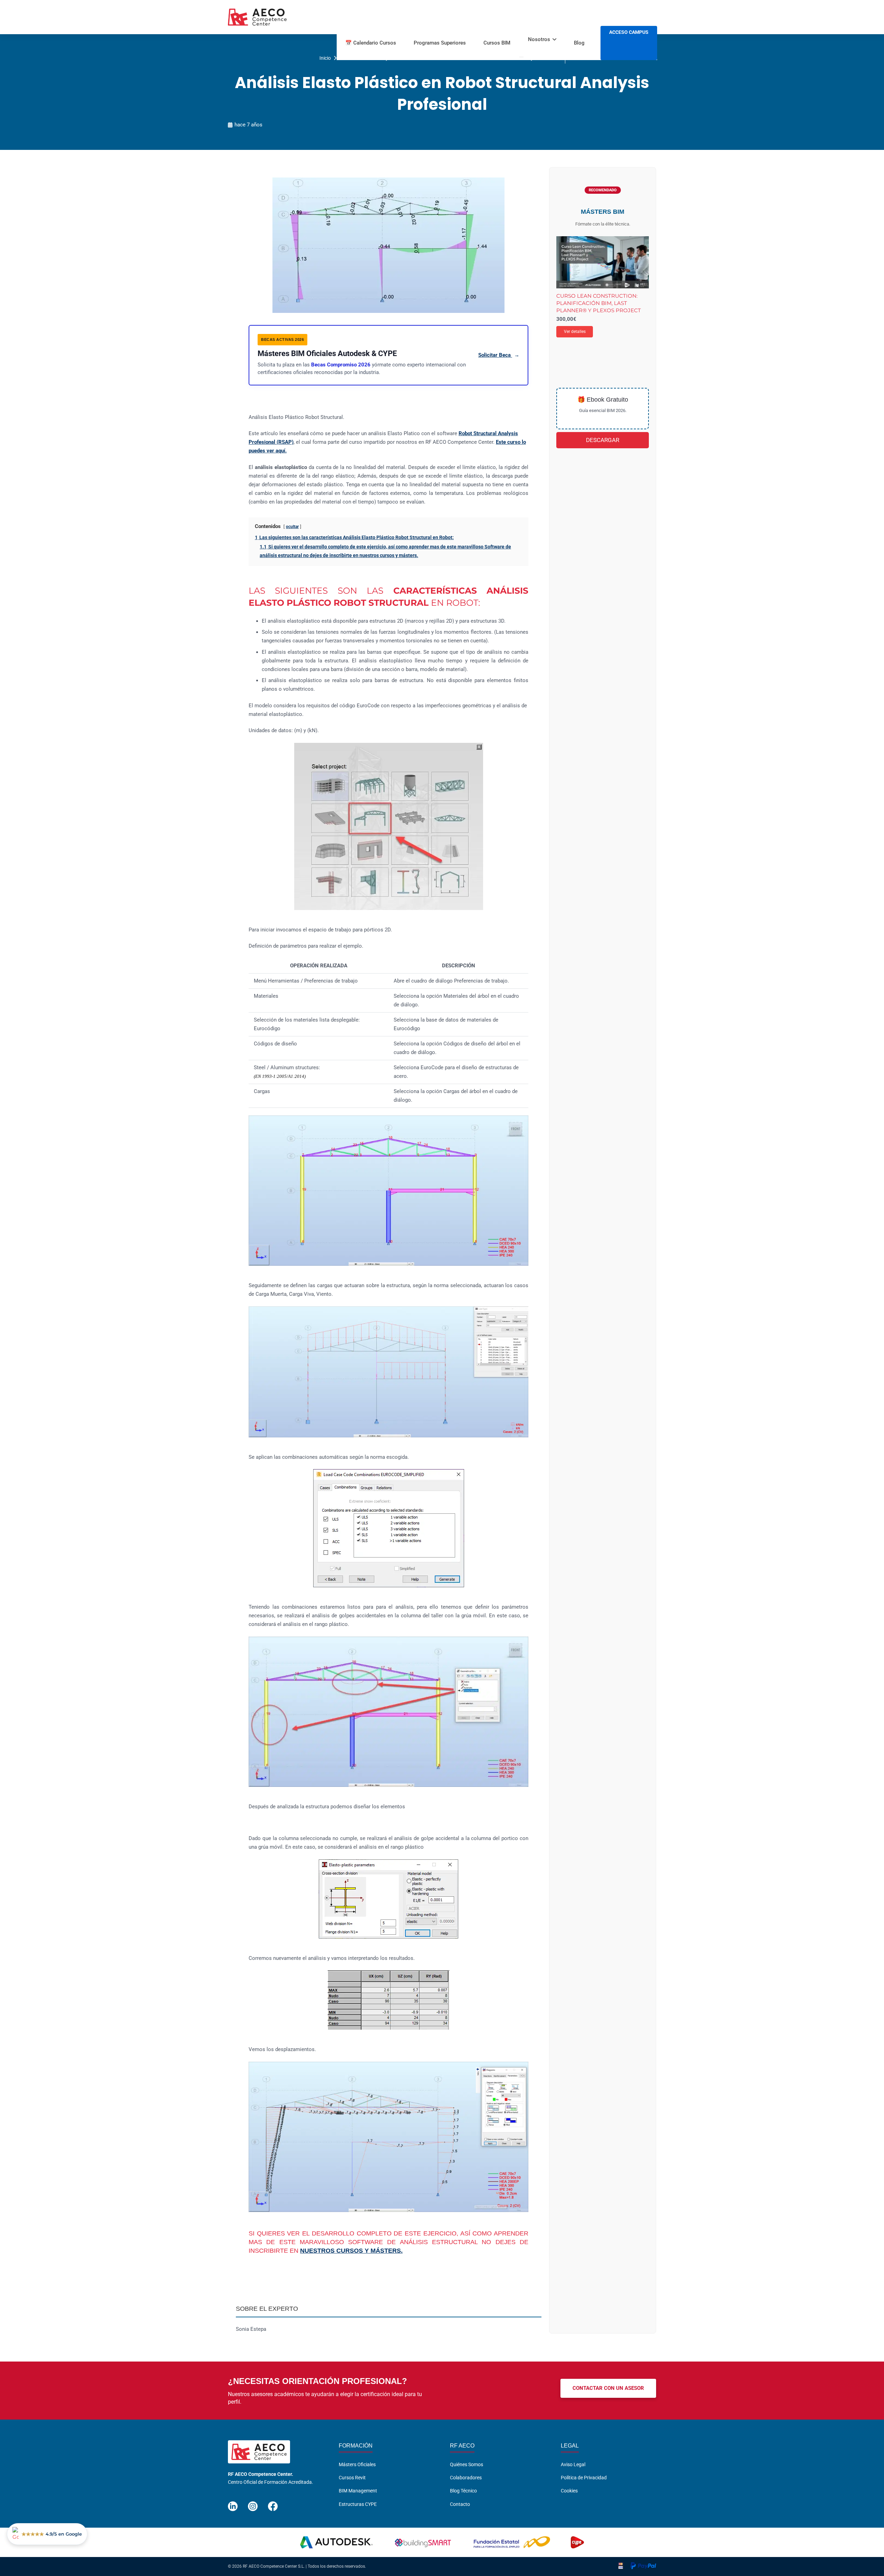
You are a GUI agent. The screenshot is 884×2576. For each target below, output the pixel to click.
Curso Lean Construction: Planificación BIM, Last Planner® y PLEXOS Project (599, 303)
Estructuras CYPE (358, 2504)
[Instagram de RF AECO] (253, 2503)
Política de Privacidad (584, 2478)
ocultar (292, 527)
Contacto (460, 2504)
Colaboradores (466, 2478)
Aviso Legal (573, 2464)
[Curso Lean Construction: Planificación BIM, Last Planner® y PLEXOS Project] (603, 262)
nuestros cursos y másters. (351, 2251)
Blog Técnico (463, 2491)
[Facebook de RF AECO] (273, 2503)
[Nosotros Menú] (521, 57)
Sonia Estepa (251, 2329)
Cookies (569, 2491)
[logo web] (257, 17)
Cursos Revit (352, 2478)
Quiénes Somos (467, 2464)
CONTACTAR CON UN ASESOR (608, 2388)
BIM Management (358, 2491)
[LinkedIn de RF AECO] (233, 2503)
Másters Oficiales (357, 2464)
